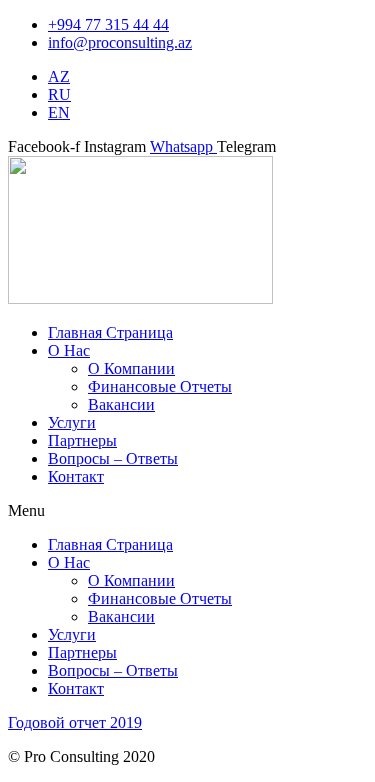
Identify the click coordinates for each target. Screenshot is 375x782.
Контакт (76, 476)
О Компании (131, 368)
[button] (187, 511)
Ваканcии (121, 404)
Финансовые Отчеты (160, 386)
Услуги (72, 422)
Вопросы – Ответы (113, 458)
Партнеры (82, 440)
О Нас (69, 350)
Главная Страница (110, 332)
